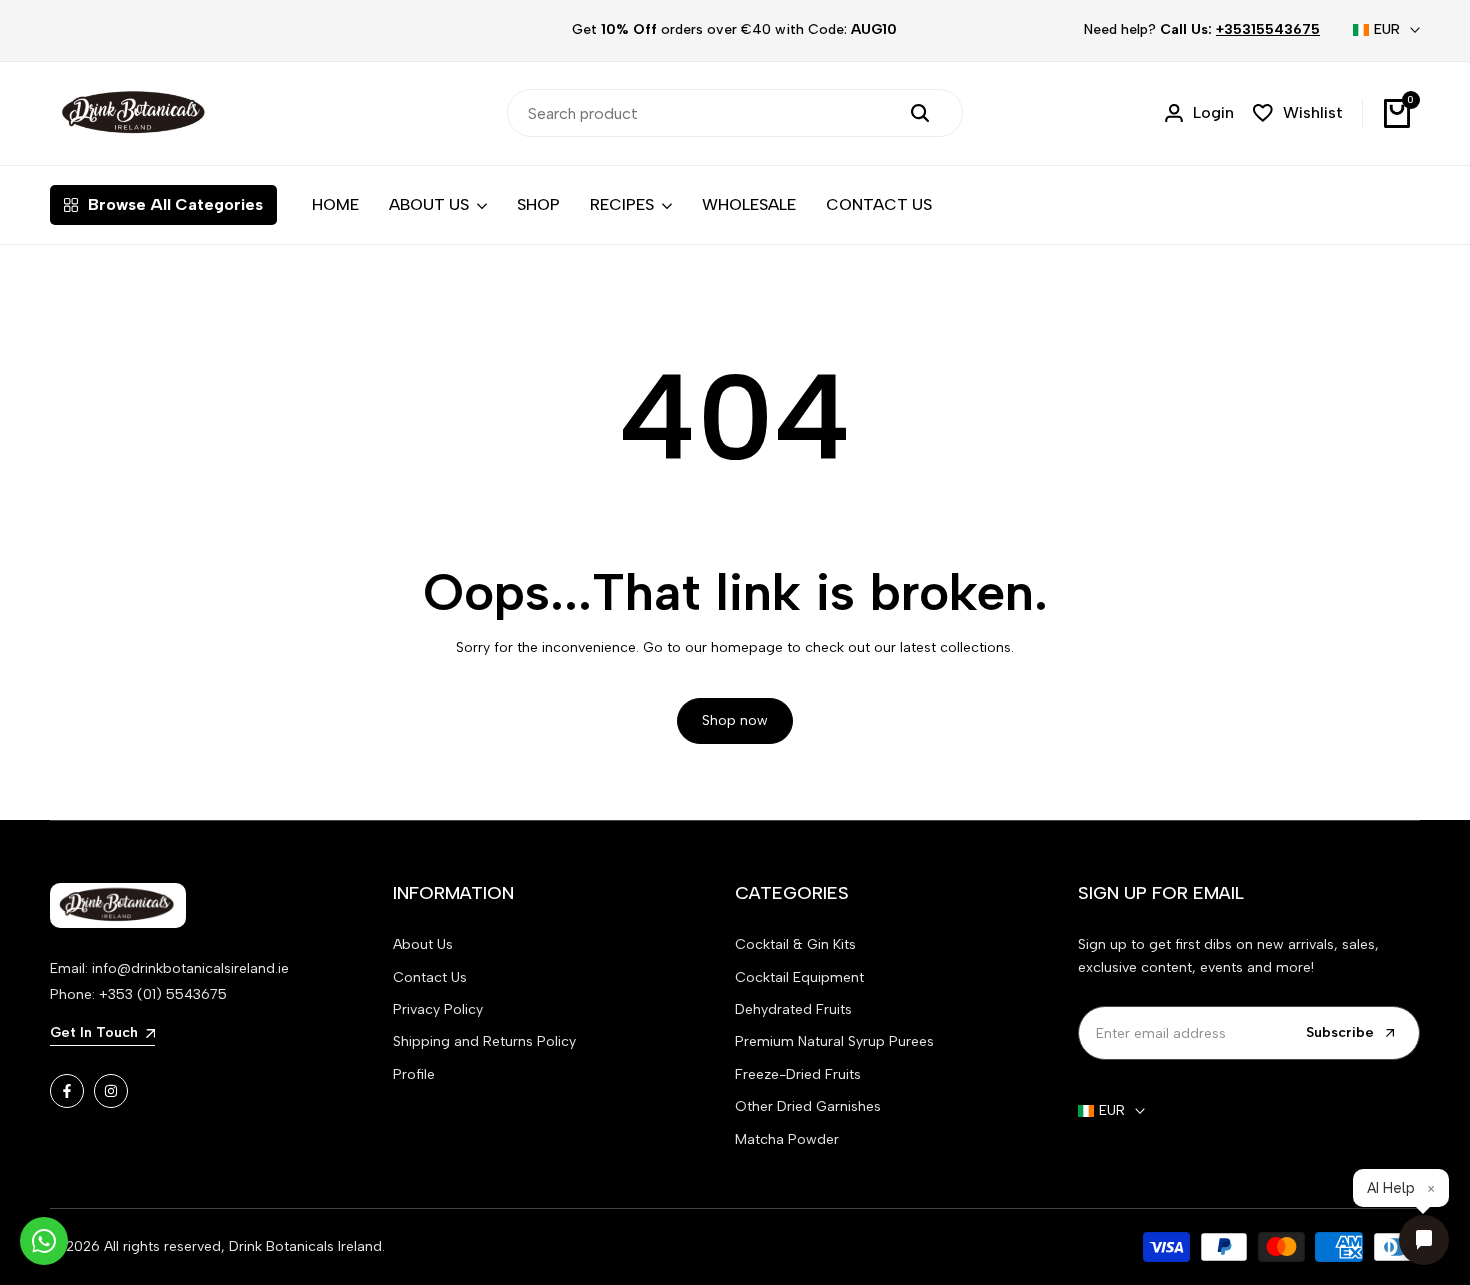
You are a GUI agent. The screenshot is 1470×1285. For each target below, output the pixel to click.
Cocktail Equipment (799, 977)
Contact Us (430, 977)
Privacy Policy (438, 1009)
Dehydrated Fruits (793, 1009)
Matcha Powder (787, 1139)
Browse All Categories (175, 204)
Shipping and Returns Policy (484, 1041)
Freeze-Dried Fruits (798, 1074)
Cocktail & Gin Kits (795, 944)
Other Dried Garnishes (808, 1106)
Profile (414, 1074)
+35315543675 (1268, 29)
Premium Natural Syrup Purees (834, 1041)
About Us (423, 944)
